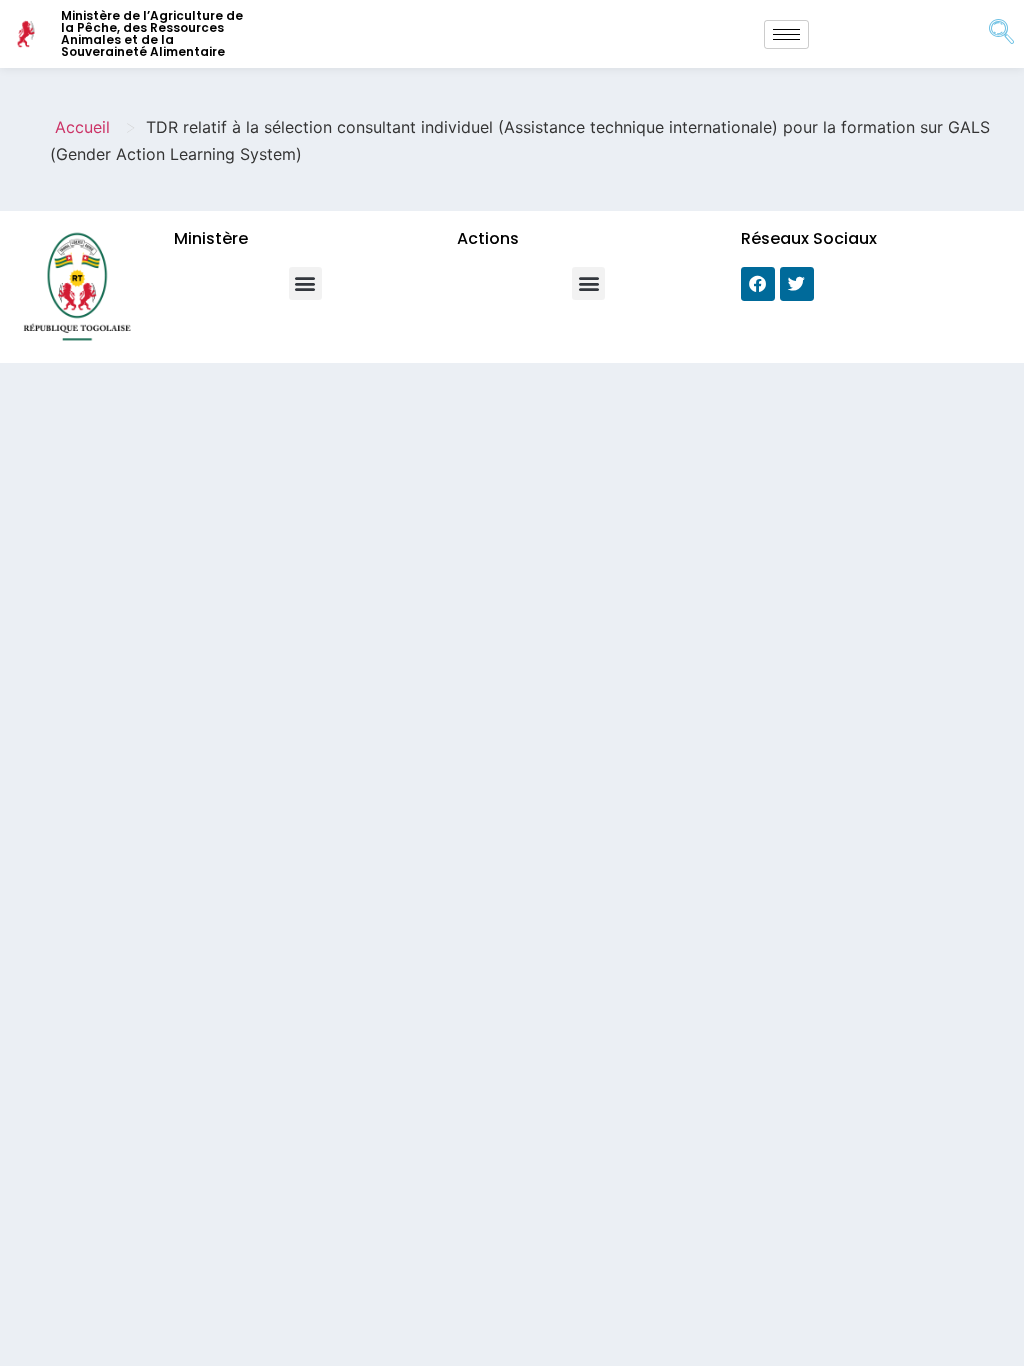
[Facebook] (758, 284)
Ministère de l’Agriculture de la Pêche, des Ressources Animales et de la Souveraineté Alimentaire (152, 33)
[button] (305, 283)
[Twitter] (797, 284)
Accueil (82, 127)
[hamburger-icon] (786, 34)
